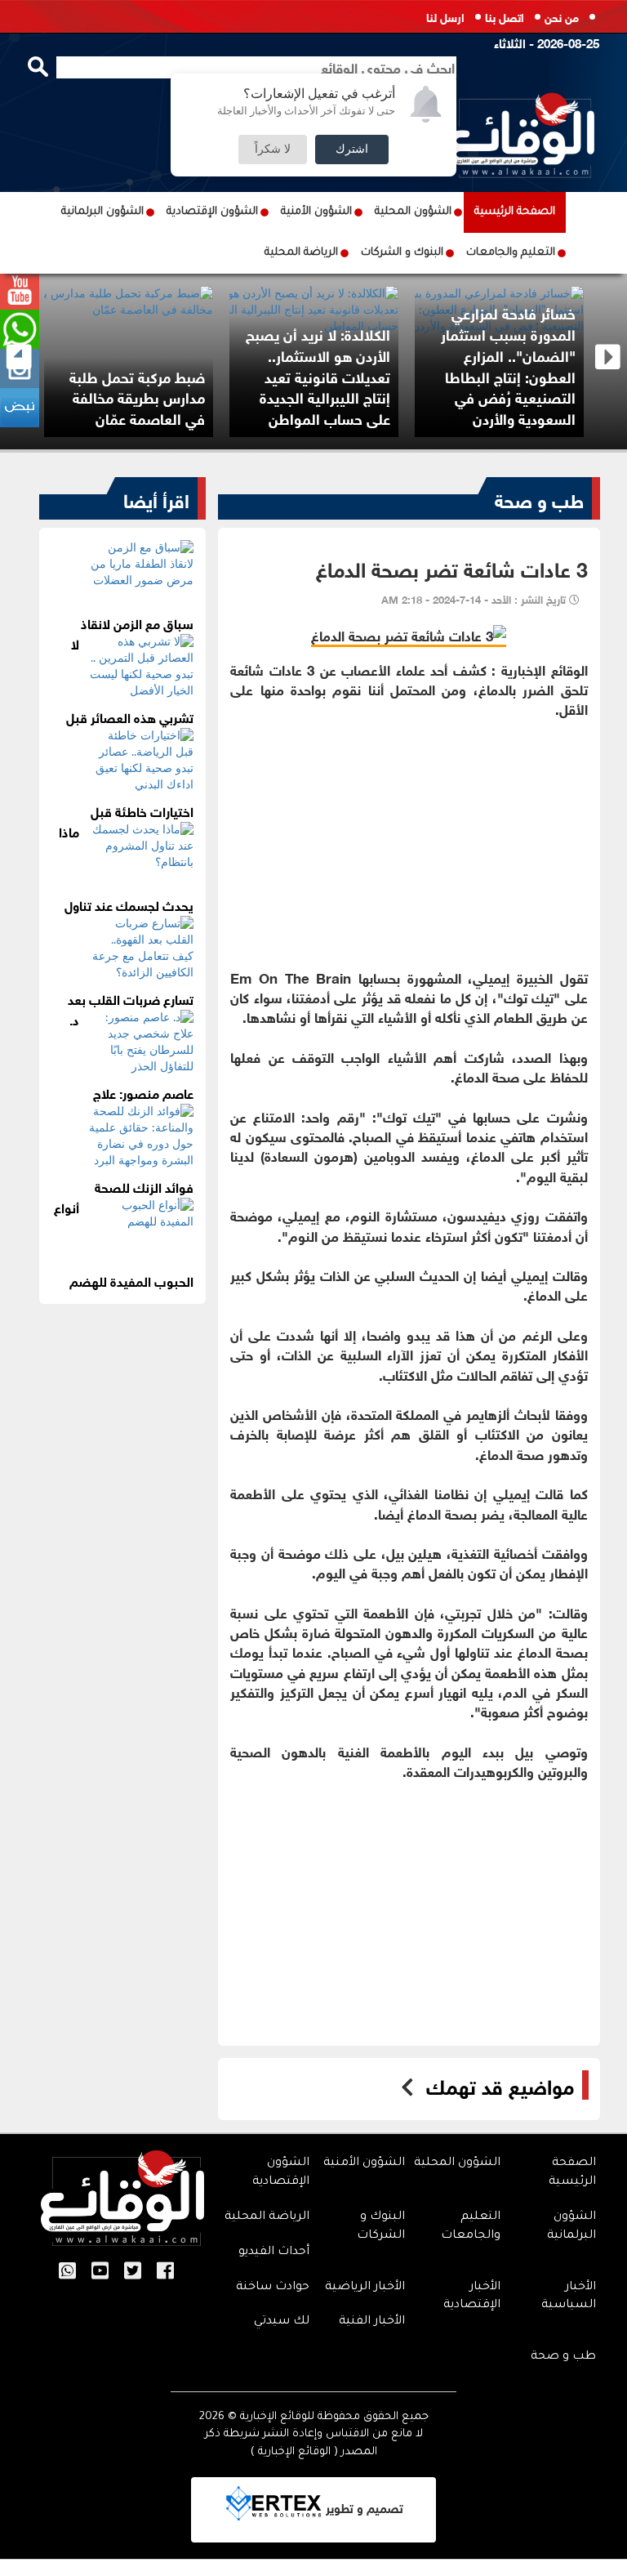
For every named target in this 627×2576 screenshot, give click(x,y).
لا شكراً (273, 150)
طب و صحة (539, 498)
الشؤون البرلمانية (102, 212)
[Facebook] (165, 2272)
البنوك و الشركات (402, 253)
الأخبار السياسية (569, 2297)
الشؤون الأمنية (316, 212)
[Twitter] (133, 2272)
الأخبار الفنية (372, 2322)
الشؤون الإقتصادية (212, 212)
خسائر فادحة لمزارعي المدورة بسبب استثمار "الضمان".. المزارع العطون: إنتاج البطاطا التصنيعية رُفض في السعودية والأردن (508, 365)
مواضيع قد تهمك (500, 2085)
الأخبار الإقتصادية (472, 2297)
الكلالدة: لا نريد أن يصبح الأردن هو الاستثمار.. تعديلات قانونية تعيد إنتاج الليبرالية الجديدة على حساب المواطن (318, 375)
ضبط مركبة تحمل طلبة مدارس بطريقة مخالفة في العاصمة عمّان (137, 397)
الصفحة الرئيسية (515, 212)
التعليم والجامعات (511, 253)
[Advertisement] (409, 833)
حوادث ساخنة (273, 2288)
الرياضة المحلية (301, 253)
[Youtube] (100, 2272)
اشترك (352, 150)
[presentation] (19, 357)
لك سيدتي (282, 2322)
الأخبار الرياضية (365, 2288)
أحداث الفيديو (274, 2252)
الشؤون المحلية (413, 212)
